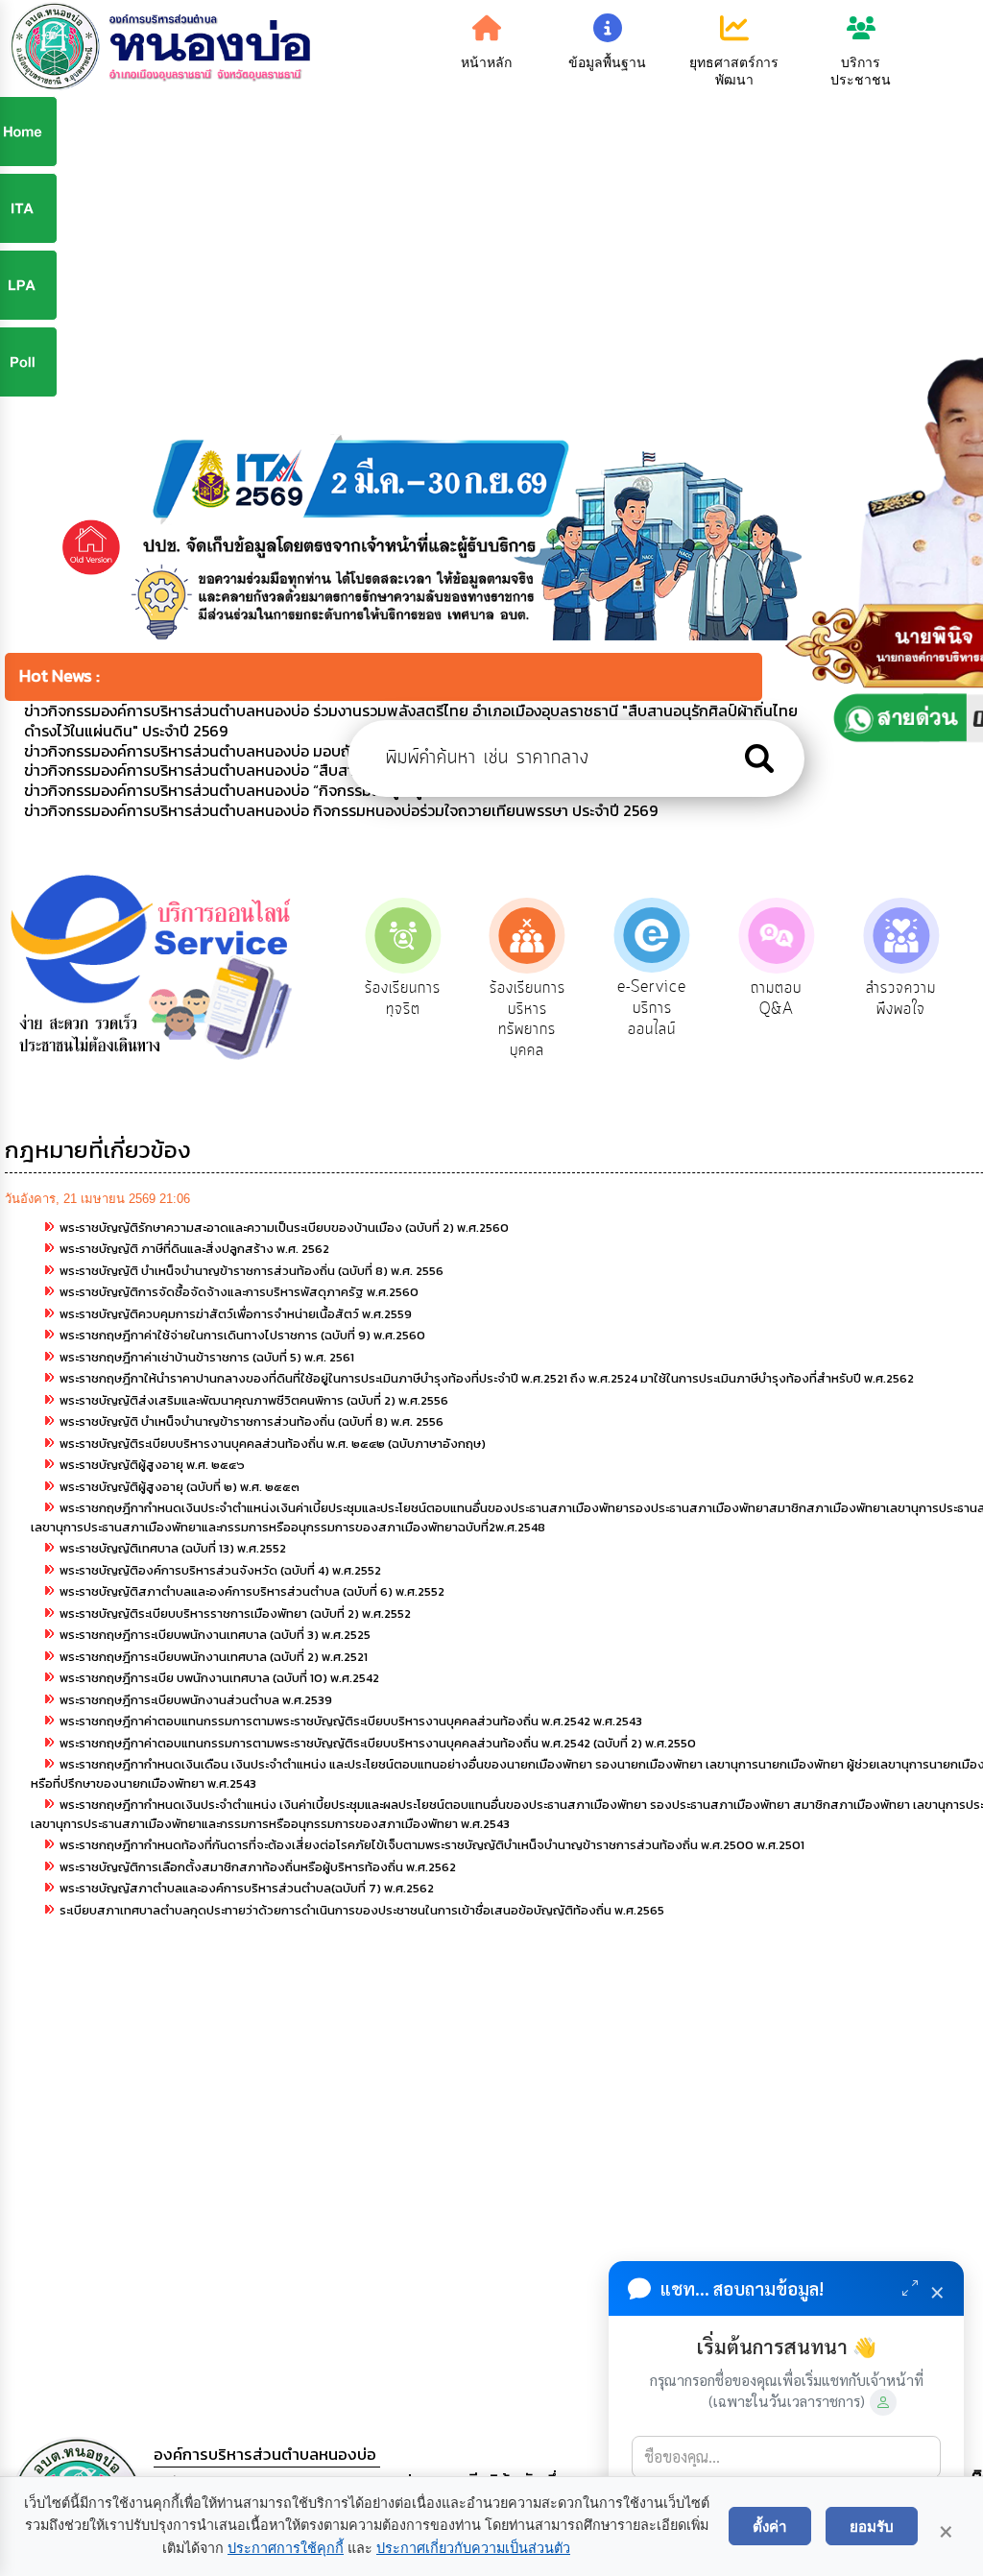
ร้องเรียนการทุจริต (403, 999)
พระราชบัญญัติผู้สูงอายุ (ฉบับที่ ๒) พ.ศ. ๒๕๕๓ (180, 1487)
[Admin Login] (883, 2402)
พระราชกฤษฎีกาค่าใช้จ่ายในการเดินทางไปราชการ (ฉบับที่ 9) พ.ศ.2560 (242, 1335)
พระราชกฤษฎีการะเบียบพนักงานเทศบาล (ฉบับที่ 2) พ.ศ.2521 (214, 1657)
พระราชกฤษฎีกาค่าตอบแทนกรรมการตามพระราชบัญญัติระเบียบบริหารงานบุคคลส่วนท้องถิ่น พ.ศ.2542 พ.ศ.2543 (351, 1721)
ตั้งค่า (770, 2526)
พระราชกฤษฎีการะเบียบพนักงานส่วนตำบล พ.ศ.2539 (196, 1700)
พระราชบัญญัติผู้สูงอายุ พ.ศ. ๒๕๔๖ (152, 1465)
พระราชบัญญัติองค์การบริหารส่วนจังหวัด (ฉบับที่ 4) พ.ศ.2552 (220, 1570)
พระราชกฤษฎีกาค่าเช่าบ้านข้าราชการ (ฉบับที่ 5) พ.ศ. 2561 (207, 1357)
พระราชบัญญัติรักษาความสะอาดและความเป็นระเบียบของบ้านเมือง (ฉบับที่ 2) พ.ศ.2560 (284, 1228)
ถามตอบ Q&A (776, 999)
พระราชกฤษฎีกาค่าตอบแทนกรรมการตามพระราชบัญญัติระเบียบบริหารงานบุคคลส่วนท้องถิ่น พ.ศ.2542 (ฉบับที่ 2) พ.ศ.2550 (378, 1743)
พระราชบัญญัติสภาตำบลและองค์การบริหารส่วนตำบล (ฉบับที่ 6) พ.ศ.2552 (252, 1591)
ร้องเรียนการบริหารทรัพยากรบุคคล (527, 1019)
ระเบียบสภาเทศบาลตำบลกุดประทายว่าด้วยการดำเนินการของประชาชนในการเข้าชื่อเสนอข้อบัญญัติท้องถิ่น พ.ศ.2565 (362, 1910)
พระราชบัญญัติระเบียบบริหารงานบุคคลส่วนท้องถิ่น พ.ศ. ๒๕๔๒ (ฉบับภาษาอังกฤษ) (273, 1444)
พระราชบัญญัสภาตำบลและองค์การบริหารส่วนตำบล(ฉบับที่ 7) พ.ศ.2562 (247, 1888)
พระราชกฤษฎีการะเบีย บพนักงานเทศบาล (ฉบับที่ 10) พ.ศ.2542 (219, 1678)
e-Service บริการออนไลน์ (652, 1008)
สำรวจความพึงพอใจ (901, 999)
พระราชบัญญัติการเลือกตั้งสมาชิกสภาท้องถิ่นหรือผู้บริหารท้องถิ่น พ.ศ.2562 (258, 1867)
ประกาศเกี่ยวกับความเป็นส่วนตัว (473, 2548)
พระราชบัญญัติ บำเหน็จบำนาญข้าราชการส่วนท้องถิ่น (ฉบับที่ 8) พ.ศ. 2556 (252, 1271)
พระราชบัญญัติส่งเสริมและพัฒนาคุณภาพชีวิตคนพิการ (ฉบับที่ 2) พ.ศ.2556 (254, 1400)
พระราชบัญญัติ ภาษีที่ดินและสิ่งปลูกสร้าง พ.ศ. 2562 (194, 1249)
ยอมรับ (872, 2526)
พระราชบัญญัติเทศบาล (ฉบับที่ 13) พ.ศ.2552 (173, 1548)
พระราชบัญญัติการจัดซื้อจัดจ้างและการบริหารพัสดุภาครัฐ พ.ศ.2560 (239, 1292)
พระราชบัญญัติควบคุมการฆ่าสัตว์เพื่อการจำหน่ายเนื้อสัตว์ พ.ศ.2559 (236, 1314)
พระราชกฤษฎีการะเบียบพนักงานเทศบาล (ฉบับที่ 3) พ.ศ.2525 (215, 1635)
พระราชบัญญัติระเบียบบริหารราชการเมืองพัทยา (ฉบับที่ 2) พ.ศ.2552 (235, 1613)
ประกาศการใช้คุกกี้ (286, 2548)
